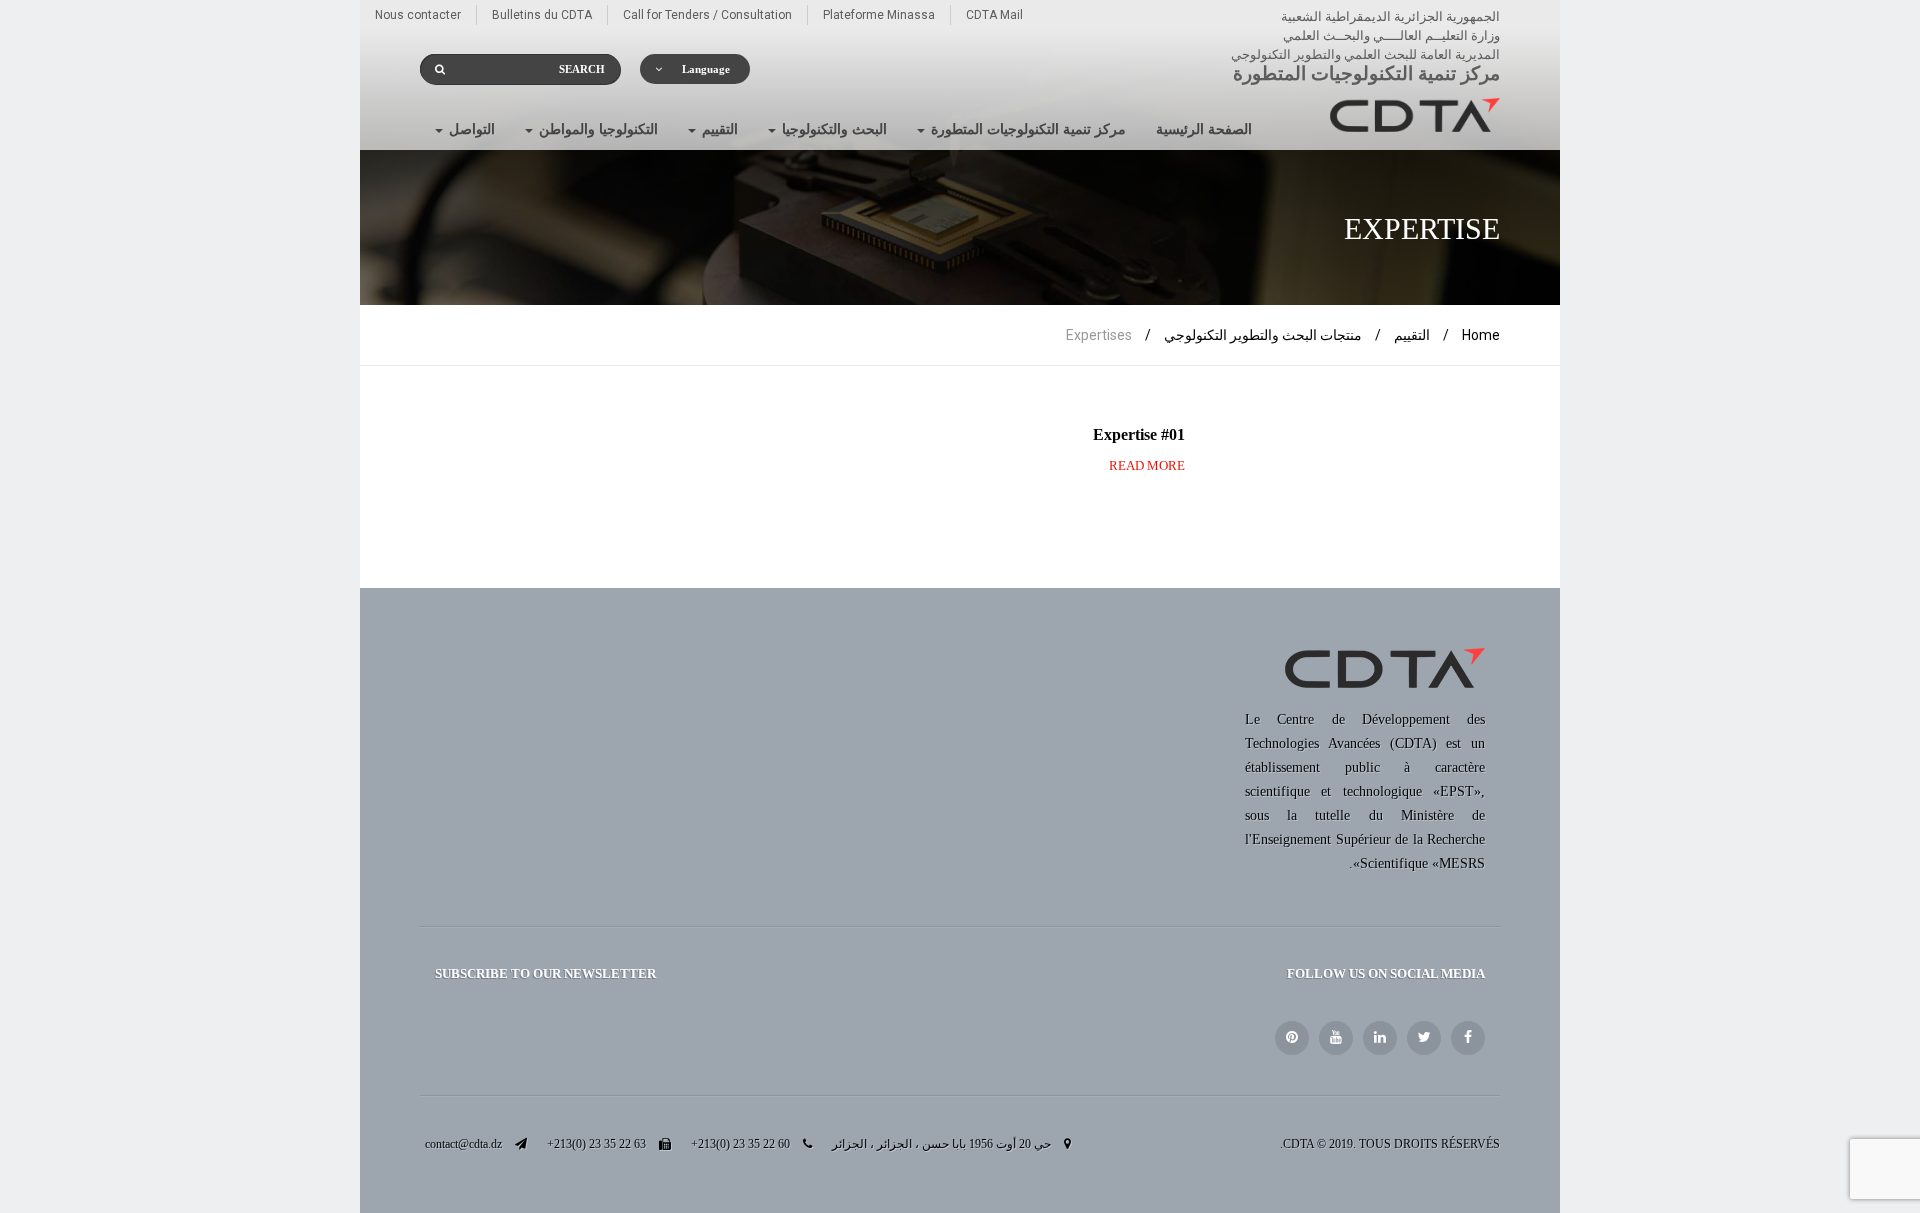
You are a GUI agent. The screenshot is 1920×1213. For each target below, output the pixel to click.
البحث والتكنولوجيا (832, 129)
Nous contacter (418, 15)
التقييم (718, 129)
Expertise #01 (1139, 434)
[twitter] (1424, 1038)
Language (706, 69)
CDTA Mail (994, 15)
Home (1481, 335)
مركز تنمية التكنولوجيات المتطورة (1026, 129)
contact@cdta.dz (463, 1144)
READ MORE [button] (1147, 465)
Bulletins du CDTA (542, 15)
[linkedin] (1380, 1038)
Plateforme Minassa (879, 15)
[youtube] (1336, 1038)
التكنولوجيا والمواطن (596, 129)
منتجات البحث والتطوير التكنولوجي (1263, 335)
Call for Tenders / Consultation (707, 15)
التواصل (470, 129)
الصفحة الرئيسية (1204, 129)
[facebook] (1468, 1038)
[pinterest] (1292, 1038)
